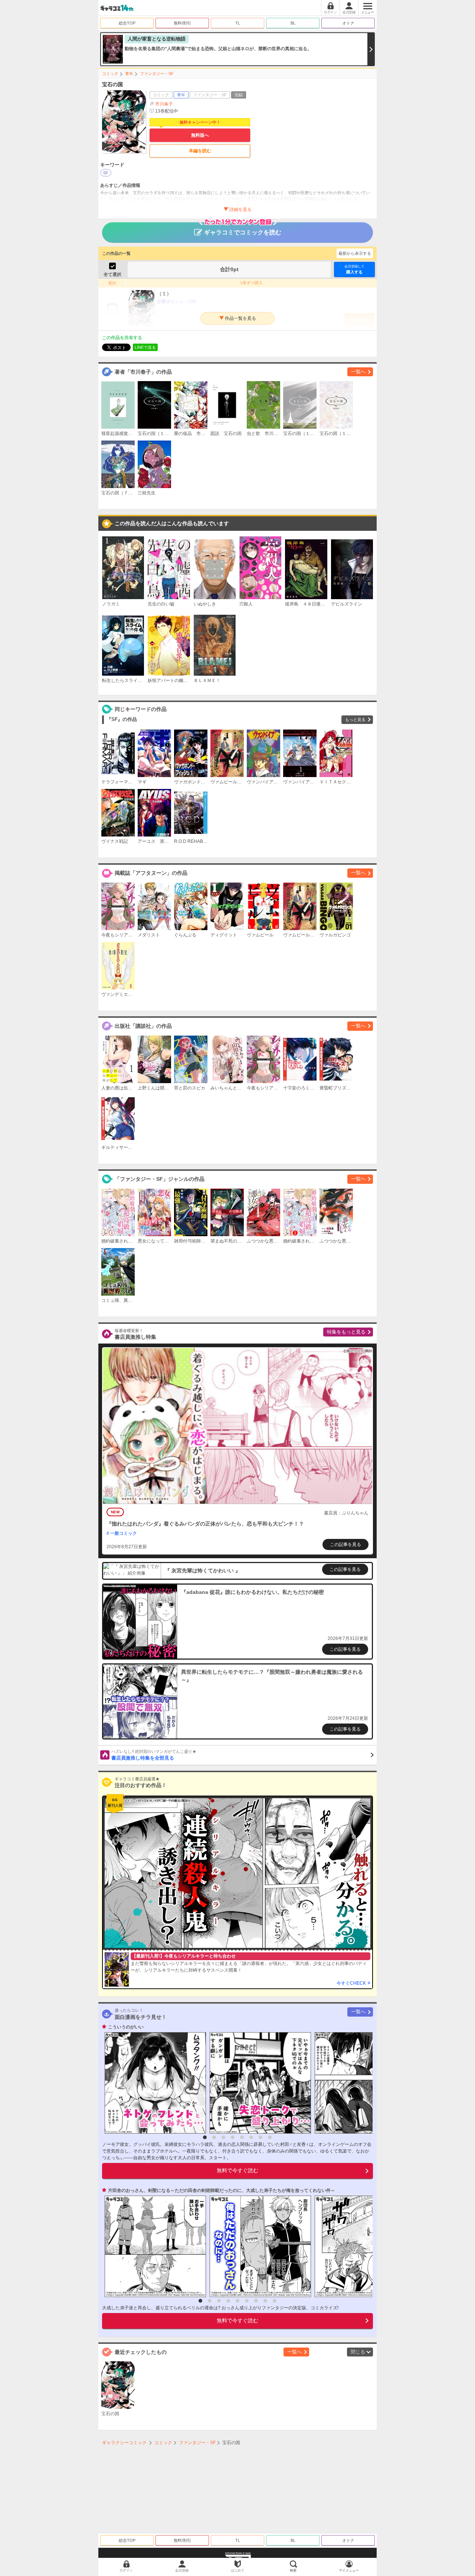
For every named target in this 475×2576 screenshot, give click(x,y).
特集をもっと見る (346, 1332)
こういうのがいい (126, 2027)
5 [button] (242, 2137)
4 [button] (233, 2137)
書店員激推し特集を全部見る (154, 1755)
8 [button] (270, 2137)
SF (106, 173)
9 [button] (275, 2301)
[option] (153, 2083)
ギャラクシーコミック (124, 2443)
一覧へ (358, 372)
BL (293, 23)
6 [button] (251, 2137)
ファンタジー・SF (157, 74)
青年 (129, 74)
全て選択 (112, 275)
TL (238, 23)
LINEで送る (145, 347)
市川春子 (164, 104)
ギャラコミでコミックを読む (243, 232)
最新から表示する (355, 253)
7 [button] (261, 2137)
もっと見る (355, 719)
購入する (354, 269)
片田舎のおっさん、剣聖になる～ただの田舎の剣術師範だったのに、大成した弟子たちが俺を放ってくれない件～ (222, 2190)
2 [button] (214, 2137)
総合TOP (127, 23)
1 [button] (205, 2137)
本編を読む (200, 151)
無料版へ (200, 135)
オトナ (348, 23)
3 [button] (223, 2137)
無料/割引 (182, 23)
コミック (110, 74)
